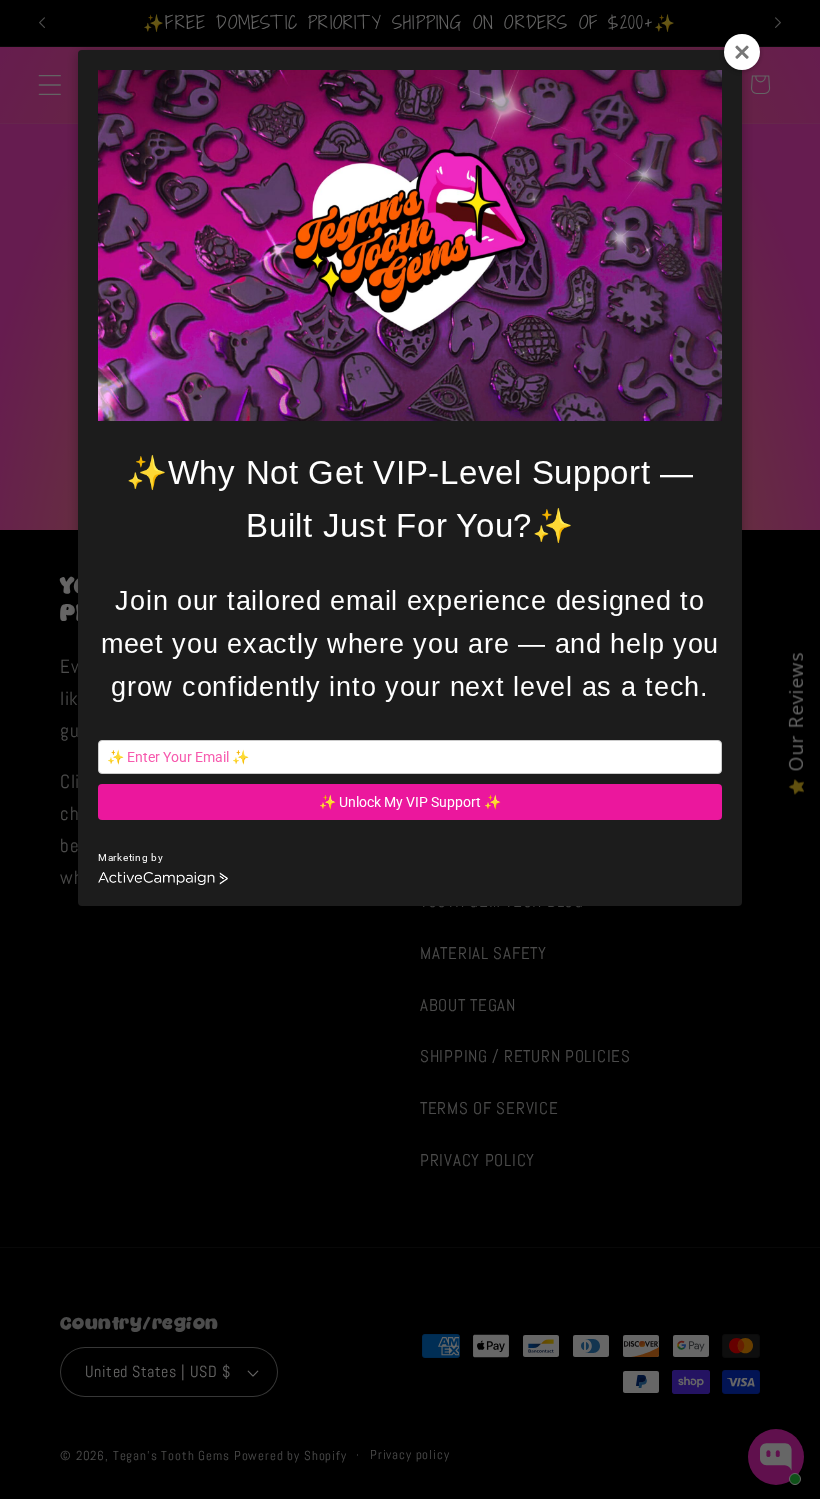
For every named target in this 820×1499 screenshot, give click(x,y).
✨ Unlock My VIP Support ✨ (410, 802)
